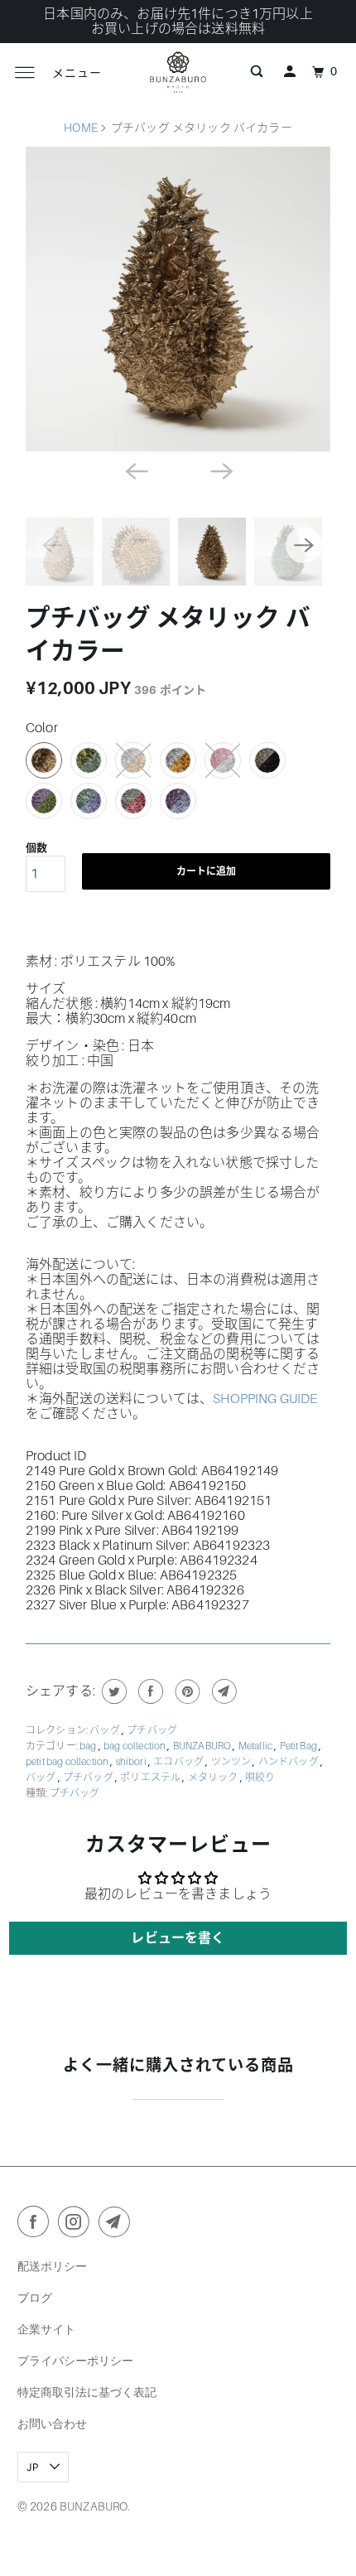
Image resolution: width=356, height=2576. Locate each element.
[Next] (221, 470)
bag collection (135, 1746)
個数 (36, 848)
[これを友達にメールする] (222, 1691)
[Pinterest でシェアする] (186, 1691)
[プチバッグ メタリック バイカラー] (178, 299)
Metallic (256, 1746)
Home (81, 128)
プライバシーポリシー (75, 2360)
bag (89, 1746)
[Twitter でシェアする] (112, 1691)
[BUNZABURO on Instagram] (77, 2225)
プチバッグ (152, 1730)
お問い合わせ (52, 2423)
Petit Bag (300, 1746)
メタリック (214, 1778)
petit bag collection (68, 1762)
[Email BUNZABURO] (118, 2225)
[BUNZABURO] (178, 72)
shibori (132, 1762)
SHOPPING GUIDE (265, 1399)
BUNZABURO (203, 1746)
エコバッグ (179, 1762)
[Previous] (135, 470)
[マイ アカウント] (290, 72)
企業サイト (46, 2329)
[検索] (257, 72)
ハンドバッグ (289, 1762)
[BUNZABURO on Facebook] (36, 2225)
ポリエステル (151, 1778)
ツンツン (232, 1762)
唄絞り (260, 1778)
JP (34, 2467)
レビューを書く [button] (178, 1938)
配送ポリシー (52, 2266)
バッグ (106, 1730)
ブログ (35, 2297)
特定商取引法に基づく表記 (87, 2392)
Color (42, 728)
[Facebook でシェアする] (149, 1691)
